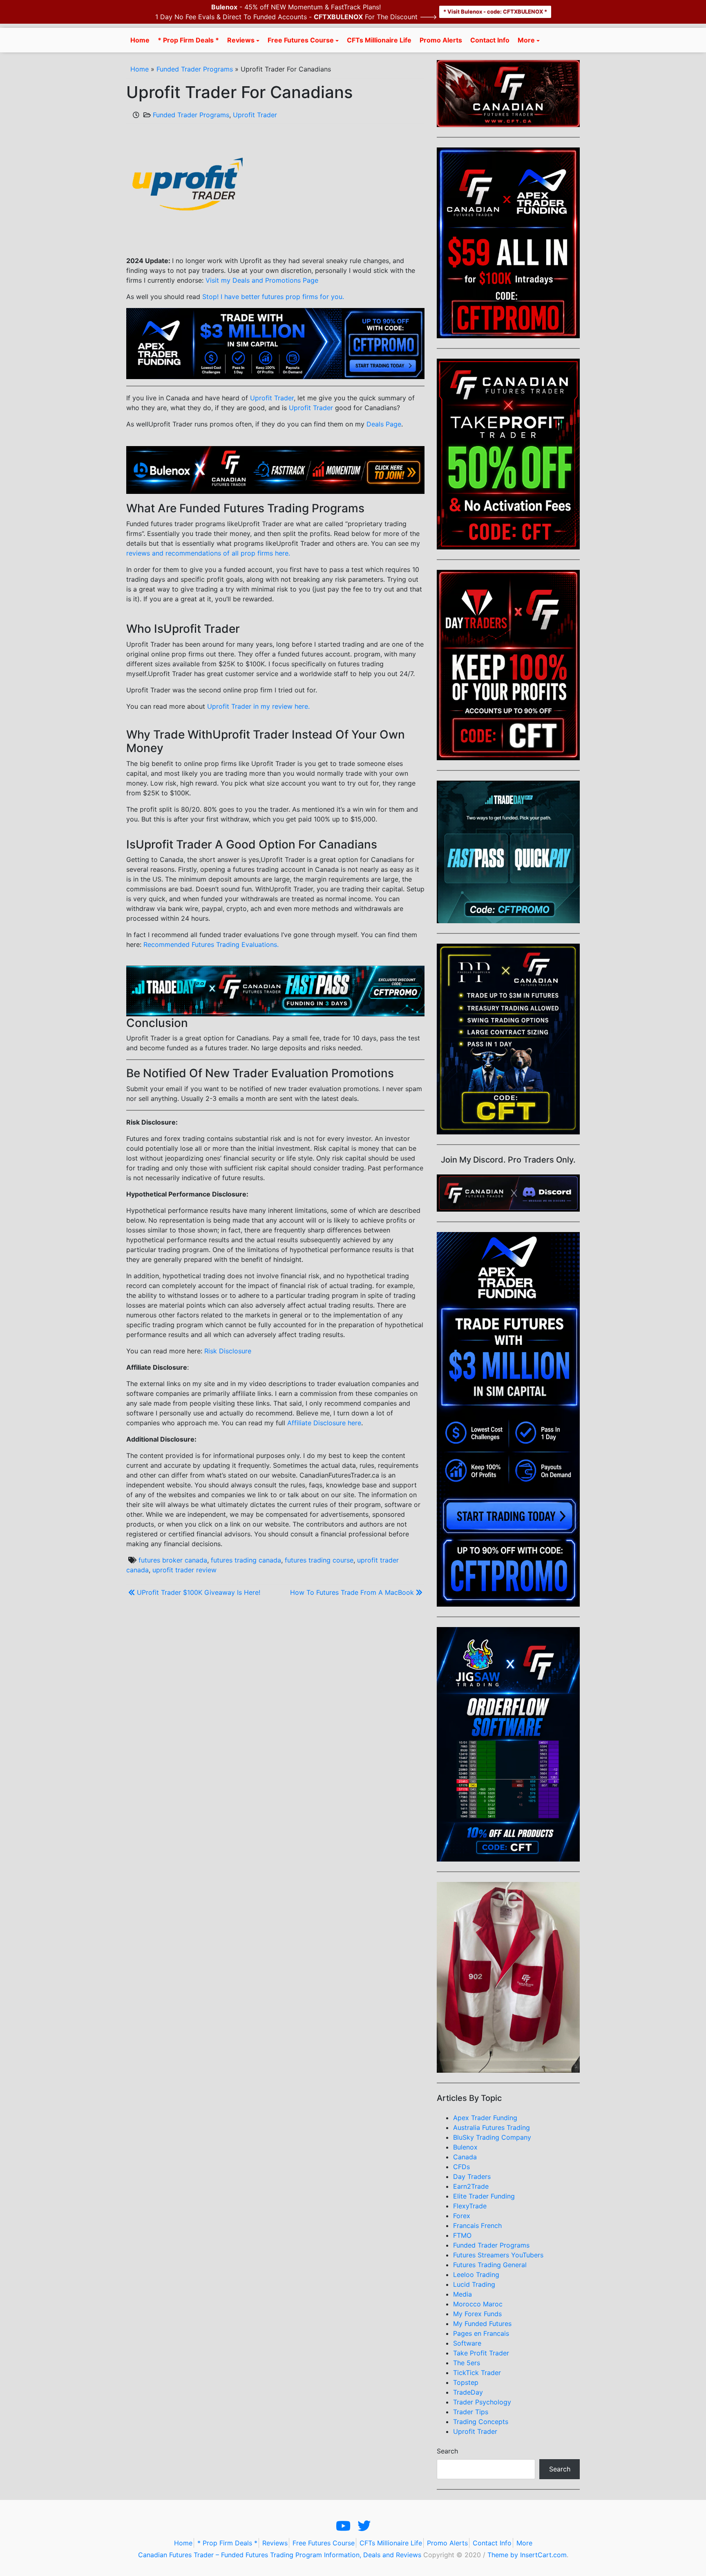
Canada (465, 2157)
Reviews (241, 40)
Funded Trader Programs (195, 69)
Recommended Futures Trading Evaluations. (211, 944)
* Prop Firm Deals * (188, 40)
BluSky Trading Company (492, 2137)
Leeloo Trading (476, 2275)
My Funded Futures (482, 2324)
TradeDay (468, 2392)
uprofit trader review (184, 1570)
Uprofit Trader (255, 115)
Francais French (477, 2226)
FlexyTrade (470, 2206)
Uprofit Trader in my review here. (258, 706)
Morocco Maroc (478, 2304)
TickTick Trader (477, 2373)
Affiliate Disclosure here (324, 1423)
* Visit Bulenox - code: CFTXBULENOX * (495, 11)
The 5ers (467, 2363)
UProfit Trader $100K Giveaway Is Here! (199, 1592)
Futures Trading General (490, 2265)
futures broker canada (173, 1560)
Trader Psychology (482, 2402)
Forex (462, 2216)
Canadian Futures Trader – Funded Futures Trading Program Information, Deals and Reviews (280, 2555)
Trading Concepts (481, 2422)
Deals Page (384, 424)
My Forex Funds (477, 2314)
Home (140, 40)
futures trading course (319, 1560)
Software (467, 2343)
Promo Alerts (441, 40)
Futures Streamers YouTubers (498, 2255)
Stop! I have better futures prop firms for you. (273, 297)
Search (447, 2451)
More (526, 40)
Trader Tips (471, 2412)
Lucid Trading (474, 2284)
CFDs (461, 2167)
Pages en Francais (481, 2333)
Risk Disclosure (228, 1351)
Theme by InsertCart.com (527, 2555)
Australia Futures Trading (492, 2127)
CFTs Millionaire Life (379, 40)
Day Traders (472, 2176)
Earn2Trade (471, 2186)
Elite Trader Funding (484, 2196)
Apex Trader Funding (485, 2118)
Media (462, 2294)
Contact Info (490, 40)
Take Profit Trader (481, 2353)
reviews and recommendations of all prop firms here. (208, 553)
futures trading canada (246, 1560)
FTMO (462, 2235)
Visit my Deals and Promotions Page (262, 280)
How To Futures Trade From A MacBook (352, 1592)
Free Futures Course (301, 40)
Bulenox (465, 2147)
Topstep (466, 2382)
